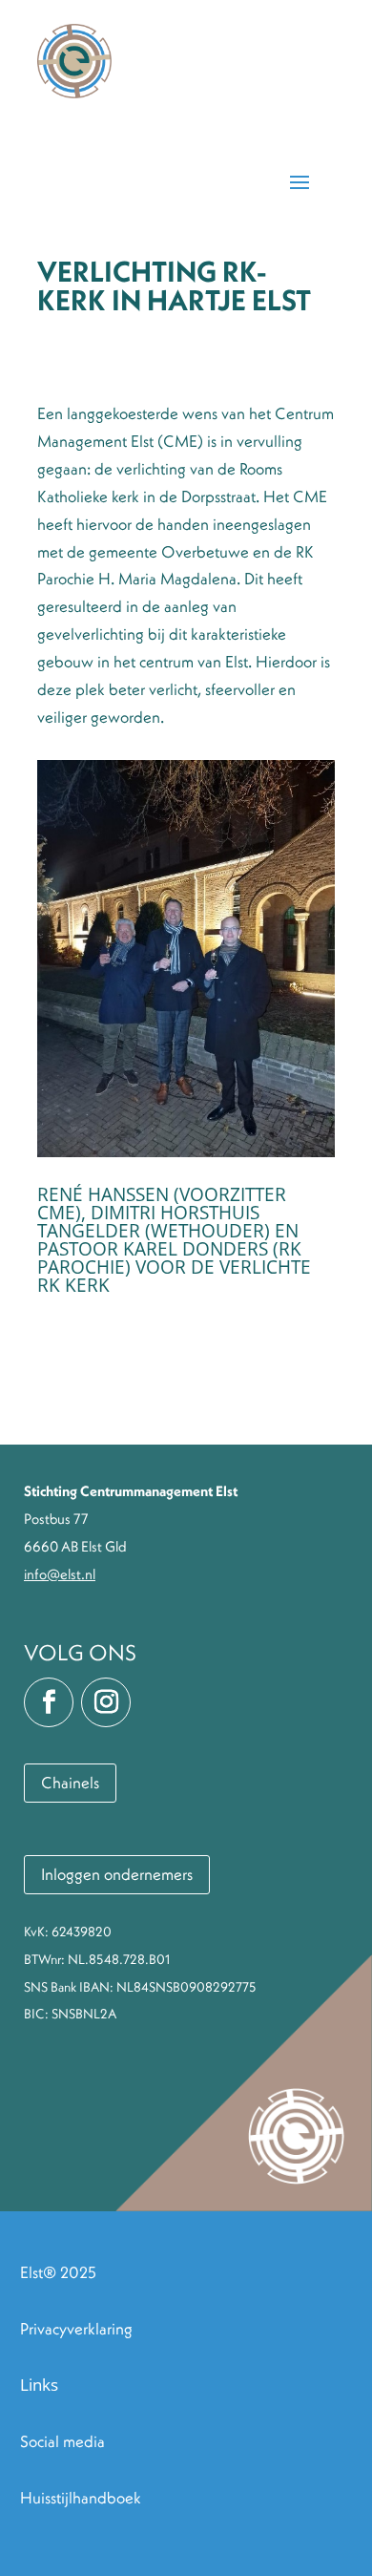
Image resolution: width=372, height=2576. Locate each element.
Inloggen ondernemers (117, 1874)
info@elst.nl (60, 1574)
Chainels (70, 1783)
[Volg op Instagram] (106, 1702)
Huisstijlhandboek (81, 2498)
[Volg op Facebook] (49, 1702)
